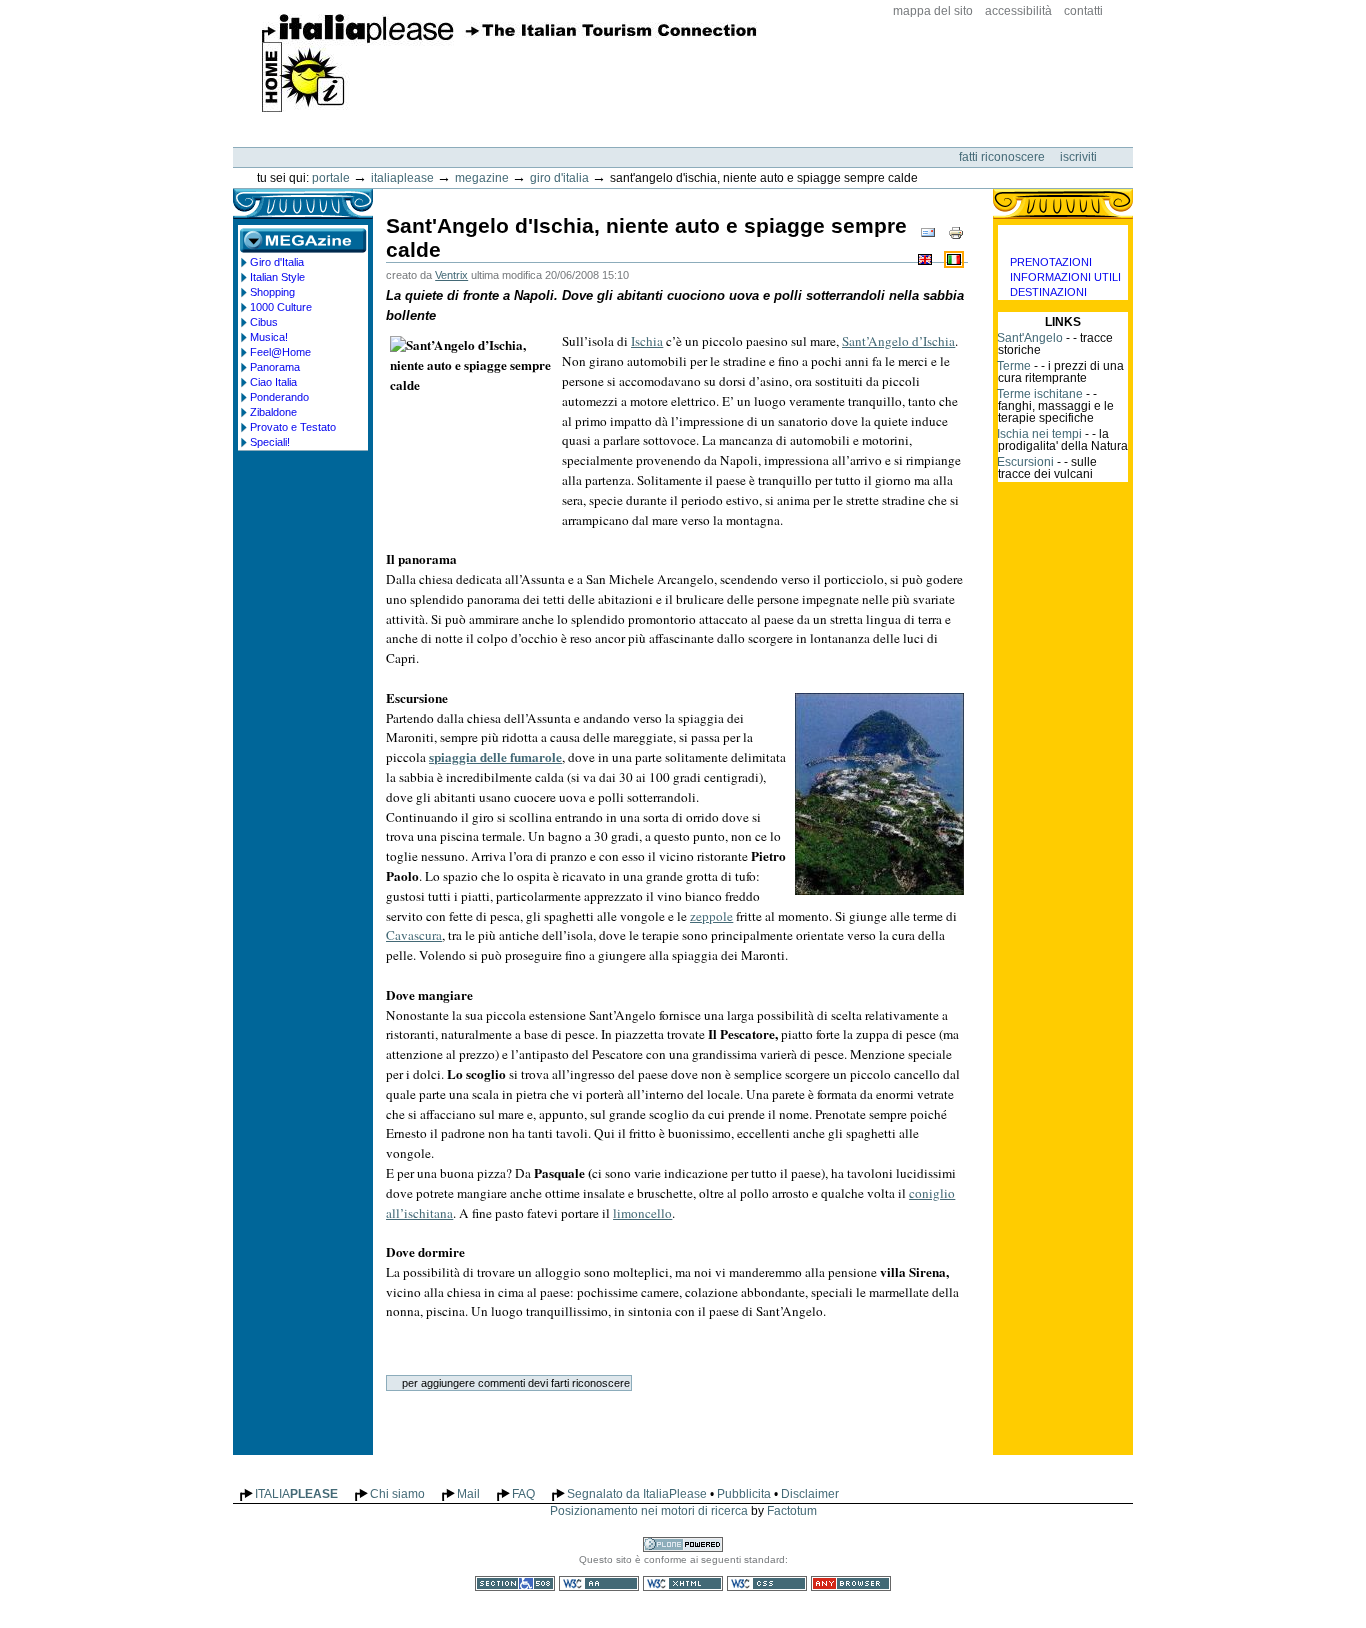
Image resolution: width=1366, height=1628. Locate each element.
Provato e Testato (293, 427)
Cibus (264, 322)
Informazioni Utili (1065, 277)
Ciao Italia (273, 382)
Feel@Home (280, 352)
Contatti (1083, 11)
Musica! (269, 337)
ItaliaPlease (509, 63)
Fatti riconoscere (1003, 157)
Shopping (272, 292)
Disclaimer (810, 1494)
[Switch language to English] (927, 258)
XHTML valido (683, 1583)
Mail (468, 1494)
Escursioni (1025, 462)
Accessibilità (1018, 11)
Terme (1014, 366)
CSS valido (767, 1583)
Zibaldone (273, 412)
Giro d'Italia (559, 178)
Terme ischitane (1040, 394)
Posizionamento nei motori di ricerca (649, 1511)
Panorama (275, 367)
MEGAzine (482, 178)
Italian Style (277, 277)
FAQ (523, 1494)
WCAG (599, 1583)
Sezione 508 (515, 1583)
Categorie (1063, 240)
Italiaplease (402, 178)
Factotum (792, 1511)
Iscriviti (1078, 157)
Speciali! (270, 442)
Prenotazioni (1051, 262)
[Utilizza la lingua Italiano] (954, 258)
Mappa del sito (933, 11)
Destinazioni (1048, 292)
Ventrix (451, 275)
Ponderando (279, 397)
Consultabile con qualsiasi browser (851, 1583)
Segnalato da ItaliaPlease (637, 1494)
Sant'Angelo (1030, 338)
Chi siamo (397, 1494)
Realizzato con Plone (683, 1544)
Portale (331, 178)
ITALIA (296, 1494)
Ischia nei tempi (1039, 434)
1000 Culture (281, 307)
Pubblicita (744, 1494)
